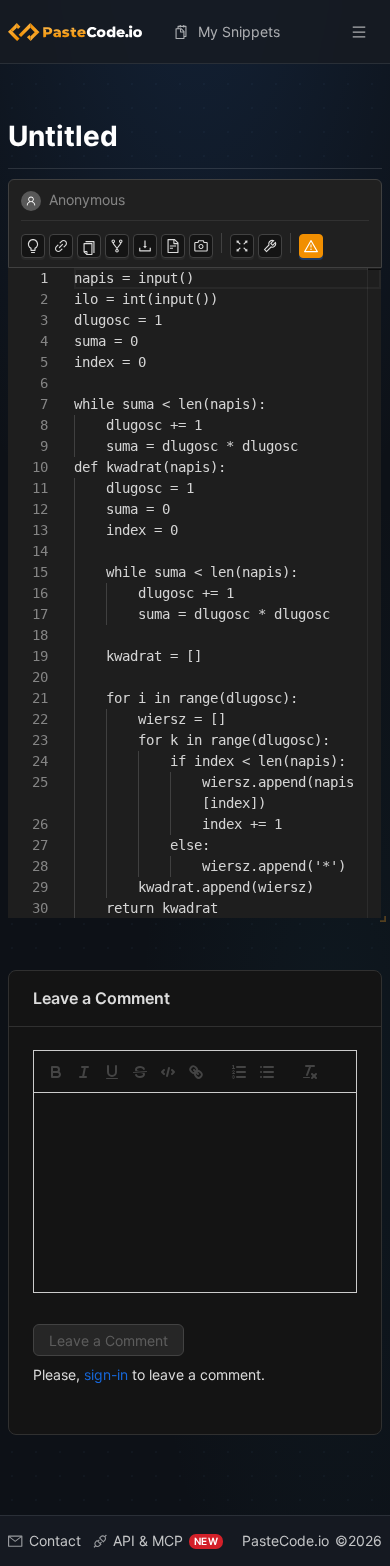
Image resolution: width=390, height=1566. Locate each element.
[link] (196, 1072)
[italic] (84, 1072)
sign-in (106, 1374)
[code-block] (168, 1072)
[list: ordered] (239, 1072)
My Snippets (239, 31)
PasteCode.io (285, 1540)
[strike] (140, 1072)
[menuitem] (83, 32)
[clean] (310, 1072)
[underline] (112, 1072)
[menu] (195, 32)
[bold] (56, 1072)
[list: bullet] (267, 1072)
